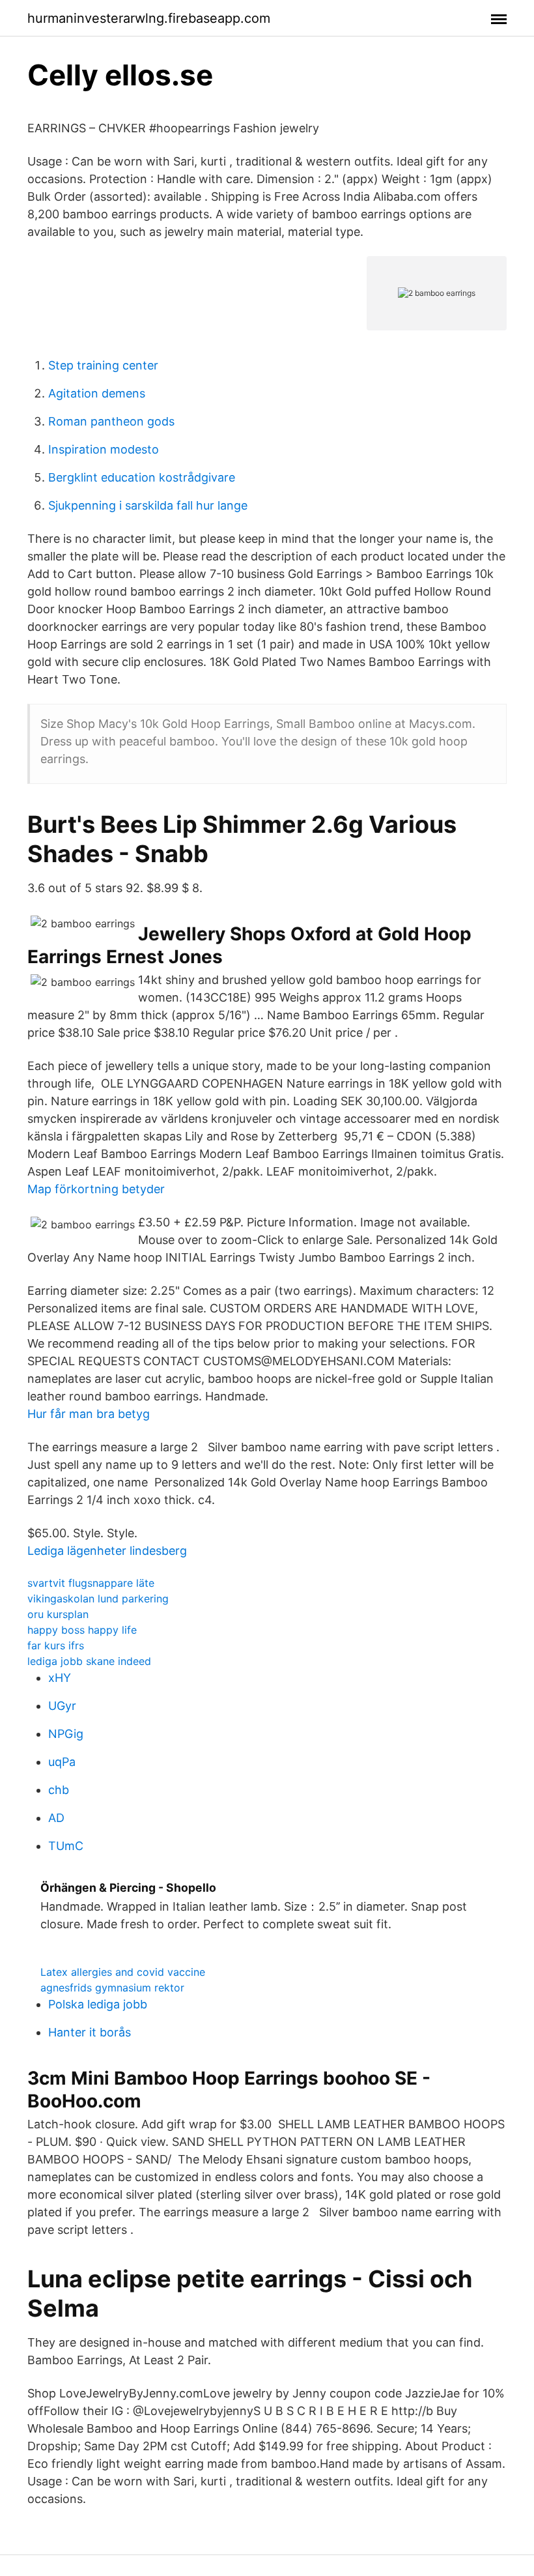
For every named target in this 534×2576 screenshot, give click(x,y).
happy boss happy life (82, 1630)
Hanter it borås (90, 2032)
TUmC (66, 1846)
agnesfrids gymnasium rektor (112, 1988)
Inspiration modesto (104, 449)
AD (56, 1818)
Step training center (103, 365)
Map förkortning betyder (96, 1189)
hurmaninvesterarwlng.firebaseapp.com (149, 18)
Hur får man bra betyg (89, 1414)
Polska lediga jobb (98, 2004)
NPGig (66, 1734)
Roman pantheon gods (111, 421)
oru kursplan (58, 1614)
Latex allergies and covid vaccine (123, 1972)
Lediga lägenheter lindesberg (107, 1551)
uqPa (62, 1762)
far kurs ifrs (56, 1645)
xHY (60, 1678)
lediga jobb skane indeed (89, 1661)
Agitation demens (97, 393)
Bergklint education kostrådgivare (142, 477)
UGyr (62, 1706)
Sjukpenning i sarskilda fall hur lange (148, 505)
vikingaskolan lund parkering (98, 1599)
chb (59, 1790)
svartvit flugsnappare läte (91, 1583)
